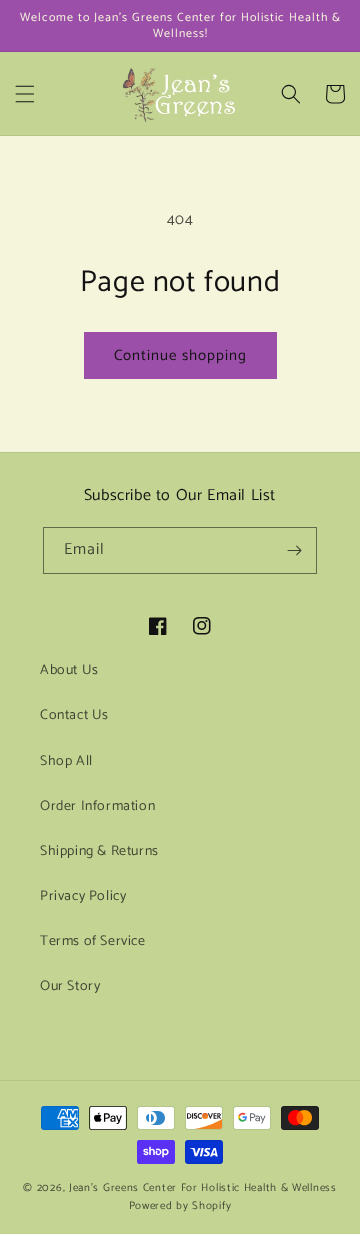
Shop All (66, 761)
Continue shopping (180, 355)
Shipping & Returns (99, 851)
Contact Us (74, 715)
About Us (69, 670)
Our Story (70, 986)
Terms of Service (93, 941)
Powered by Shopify (180, 1206)
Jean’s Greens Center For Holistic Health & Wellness (203, 1188)
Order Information (97, 806)
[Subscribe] (294, 550)
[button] (25, 94)
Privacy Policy (83, 896)
